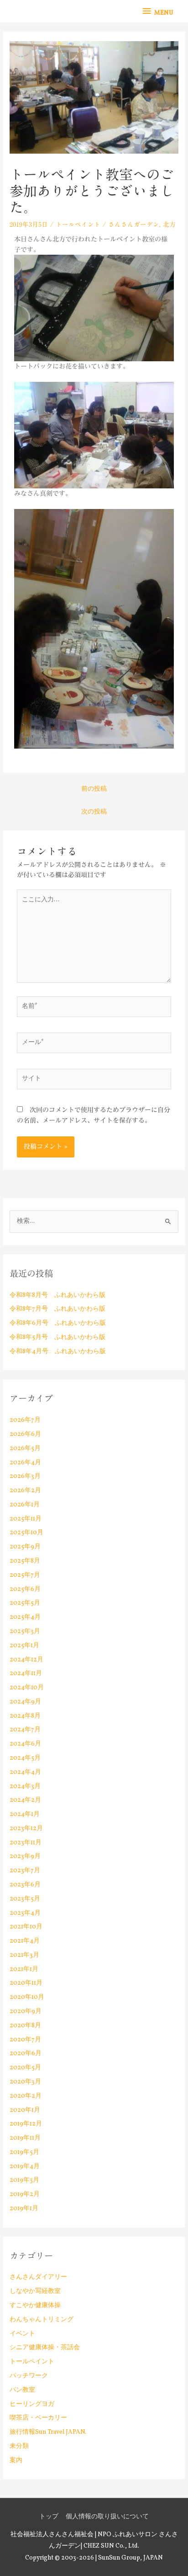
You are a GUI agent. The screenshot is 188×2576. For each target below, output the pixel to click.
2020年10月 (27, 1997)
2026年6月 (25, 1434)
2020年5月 (25, 2068)
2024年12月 (26, 1660)
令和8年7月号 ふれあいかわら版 (57, 1309)
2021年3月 (24, 1955)
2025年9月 (25, 1547)
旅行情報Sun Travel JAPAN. (48, 2432)
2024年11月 (26, 1674)
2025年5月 (25, 1603)
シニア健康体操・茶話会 (45, 2348)
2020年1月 (25, 2110)
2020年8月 (25, 2026)
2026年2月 (25, 1491)
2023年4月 (25, 1913)
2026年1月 (25, 1505)
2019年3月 (24, 2180)
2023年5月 (25, 1899)
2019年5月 (24, 2152)
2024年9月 (25, 1702)
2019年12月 (26, 2124)
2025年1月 (24, 1646)
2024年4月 (25, 1772)
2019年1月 (24, 2209)
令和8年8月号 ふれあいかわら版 (57, 1295)
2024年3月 (25, 1786)
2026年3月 (25, 1476)
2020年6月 (26, 2054)
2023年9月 (25, 1856)
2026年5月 (25, 1449)
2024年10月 (27, 1688)
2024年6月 (25, 1744)
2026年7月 (25, 1420)
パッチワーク (29, 2376)
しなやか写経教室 (35, 2291)
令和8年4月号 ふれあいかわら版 (58, 1352)
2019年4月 (25, 2166)
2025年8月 (25, 1561)
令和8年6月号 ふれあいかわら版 (58, 1323)
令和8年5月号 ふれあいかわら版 (57, 1337)
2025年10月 (26, 1533)
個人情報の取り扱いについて (107, 2517)
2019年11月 (25, 2138)
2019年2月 (25, 2194)
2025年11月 (26, 1519)
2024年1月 (25, 1814)
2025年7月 (25, 1575)
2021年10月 (26, 1927)
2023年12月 (26, 1829)
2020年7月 (25, 2040)
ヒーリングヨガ (32, 2404)
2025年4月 (25, 1617)
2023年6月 (25, 1885)
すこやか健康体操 (35, 2306)
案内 (16, 2461)
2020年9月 (26, 2011)
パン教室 (22, 2390)
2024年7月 (25, 1730)
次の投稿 (94, 812)
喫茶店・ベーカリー (38, 2418)
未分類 (19, 2446)
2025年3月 (25, 1631)
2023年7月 (25, 1871)
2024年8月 (25, 1716)
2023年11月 (26, 1843)
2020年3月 (25, 2082)
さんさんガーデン (134, 225)
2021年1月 (24, 1969)
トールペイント (78, 225)
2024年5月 (25, 1758)
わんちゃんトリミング (42, 2320)
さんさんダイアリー (38, 2277)
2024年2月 (25, 1800)
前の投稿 (94, 789)
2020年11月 (26, 1983)
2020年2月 (26, 2096)
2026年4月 (25, 1463)
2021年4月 (25, 1941)
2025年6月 (25, 1589)
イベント (22, 2334)
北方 (169, 225)
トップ (49, 2517)
